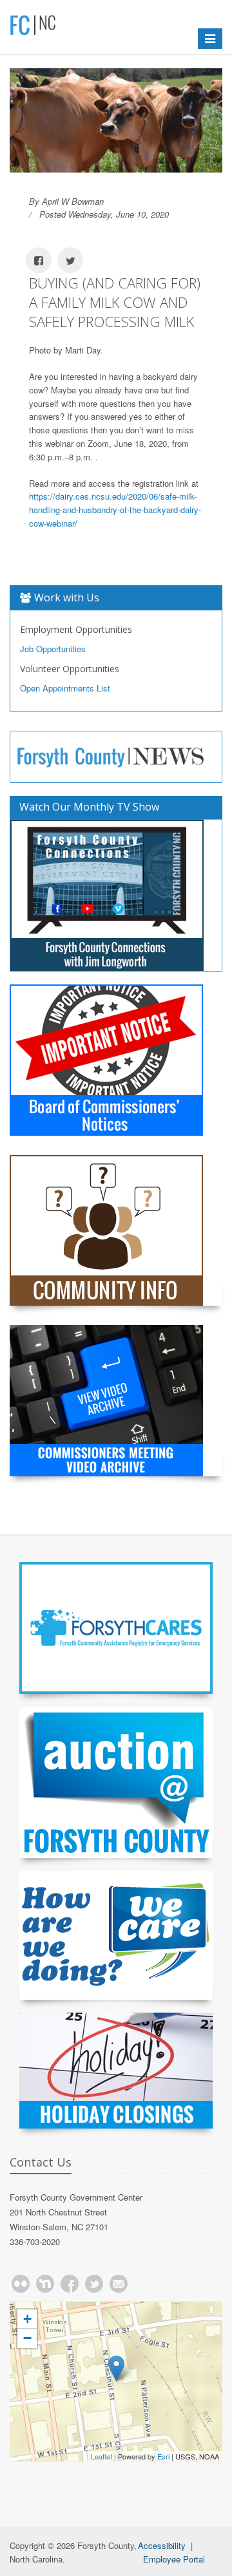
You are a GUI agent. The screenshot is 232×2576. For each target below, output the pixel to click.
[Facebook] (70, 2284)
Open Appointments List (65, 688)
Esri (163, 2456)
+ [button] (27, 2319)
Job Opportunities (53, 649)
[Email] (119, 2284)
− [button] (27, 2338)
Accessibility (162, 2545)
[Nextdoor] (45, 2284)
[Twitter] (94, 2284)
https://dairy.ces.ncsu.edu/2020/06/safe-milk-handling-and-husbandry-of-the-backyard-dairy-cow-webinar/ (115, 510)
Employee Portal (174, 2559)
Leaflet (101, 2456)
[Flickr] (21, 2284)
